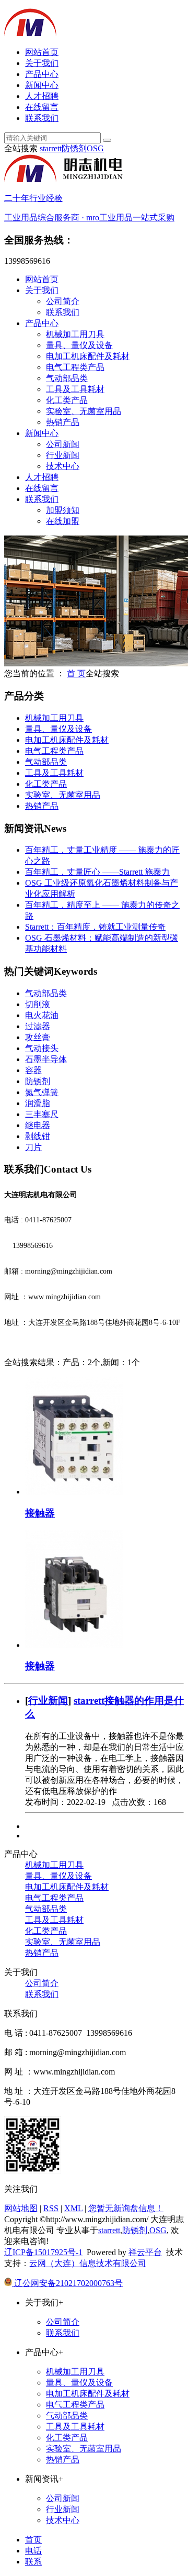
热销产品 (63, 422)
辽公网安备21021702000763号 (67, 2283)
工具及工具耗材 (75, 389)
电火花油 (42, 1015)
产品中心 (42, 74)
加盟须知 (63, 510)
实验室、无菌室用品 (84, 411)
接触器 (40, 1513)
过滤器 (38, 1026)
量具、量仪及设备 (79, 345)
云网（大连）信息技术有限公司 (88, 2263)
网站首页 (42, 52)
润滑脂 (38, 1103)
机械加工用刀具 (75, 334)
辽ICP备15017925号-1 (43, 2252)
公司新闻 (63, 444)
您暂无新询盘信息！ (126, 2208)
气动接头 (42, 1048)
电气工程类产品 (75, 367)
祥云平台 (145, 2252)
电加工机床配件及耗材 (88, 356)
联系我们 (42, 118)
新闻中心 (42, 85)
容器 (33, 1070)
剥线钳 (38, 1136)
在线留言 (42, 107)
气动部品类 (67, 378)
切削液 (38, 1004)
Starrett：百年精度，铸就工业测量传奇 (95, 927)
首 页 (76, 673)
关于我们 (42, 63)
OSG (95, 148)
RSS (51, 2208)
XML (73, 2208)
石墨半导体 (46, 1059)
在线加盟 (63, 521)
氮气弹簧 (42, 1092)
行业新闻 (63, 455)
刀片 (33, 1147)
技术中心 (63, 466)
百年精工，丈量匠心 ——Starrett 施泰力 (97, 872)
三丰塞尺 (42, 1114)
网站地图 (21, 2208)
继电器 (38, 1125)
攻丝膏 (38, 1037)
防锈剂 (74, 148)
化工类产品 (67, 400)
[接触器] (74, 1492)
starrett (51, 148)
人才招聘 (42, 96)
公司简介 (63, 301)
